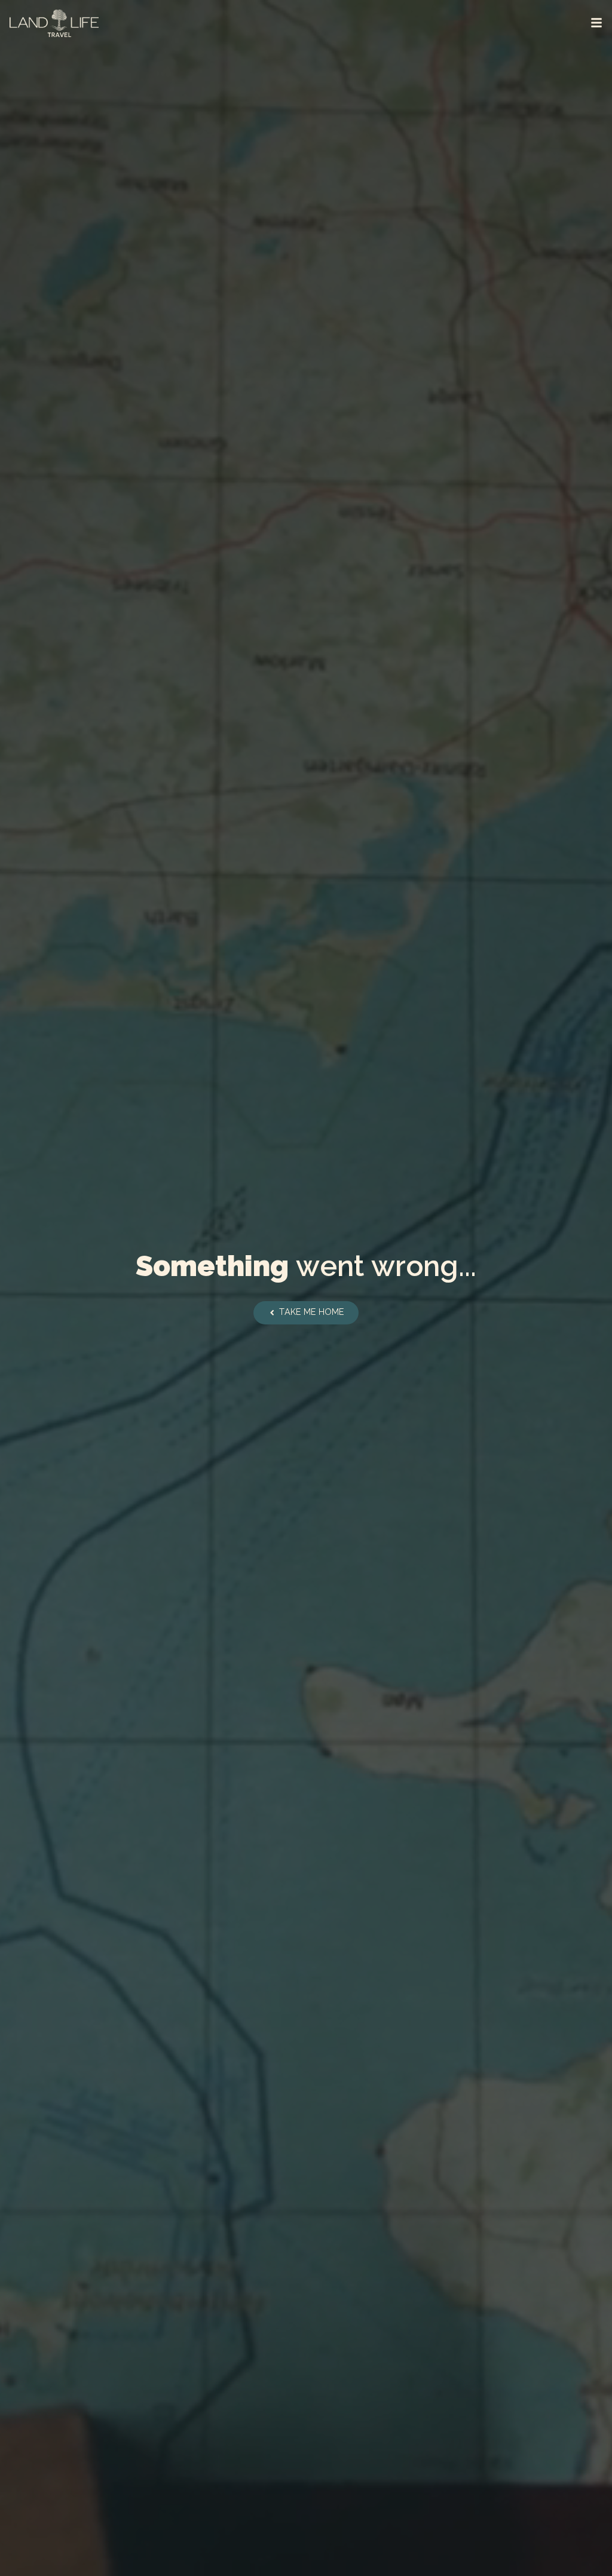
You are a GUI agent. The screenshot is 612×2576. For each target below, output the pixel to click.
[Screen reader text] (596, 23)
